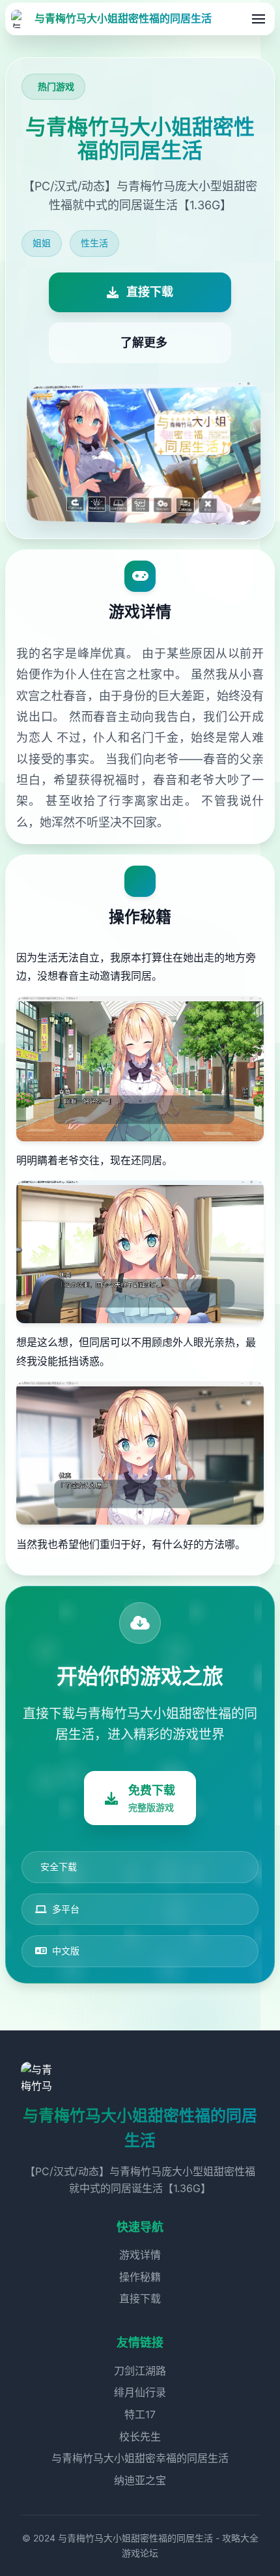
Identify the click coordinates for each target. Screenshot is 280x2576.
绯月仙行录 (140, 2392)
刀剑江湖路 (140, 2371)
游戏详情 (140, 2255)
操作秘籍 (140, 2277)
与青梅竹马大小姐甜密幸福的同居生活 (140, 2458)
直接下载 (140, 2298)
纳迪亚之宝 (140, 2480)
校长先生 (140, 2437)
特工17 (140, 2414)
